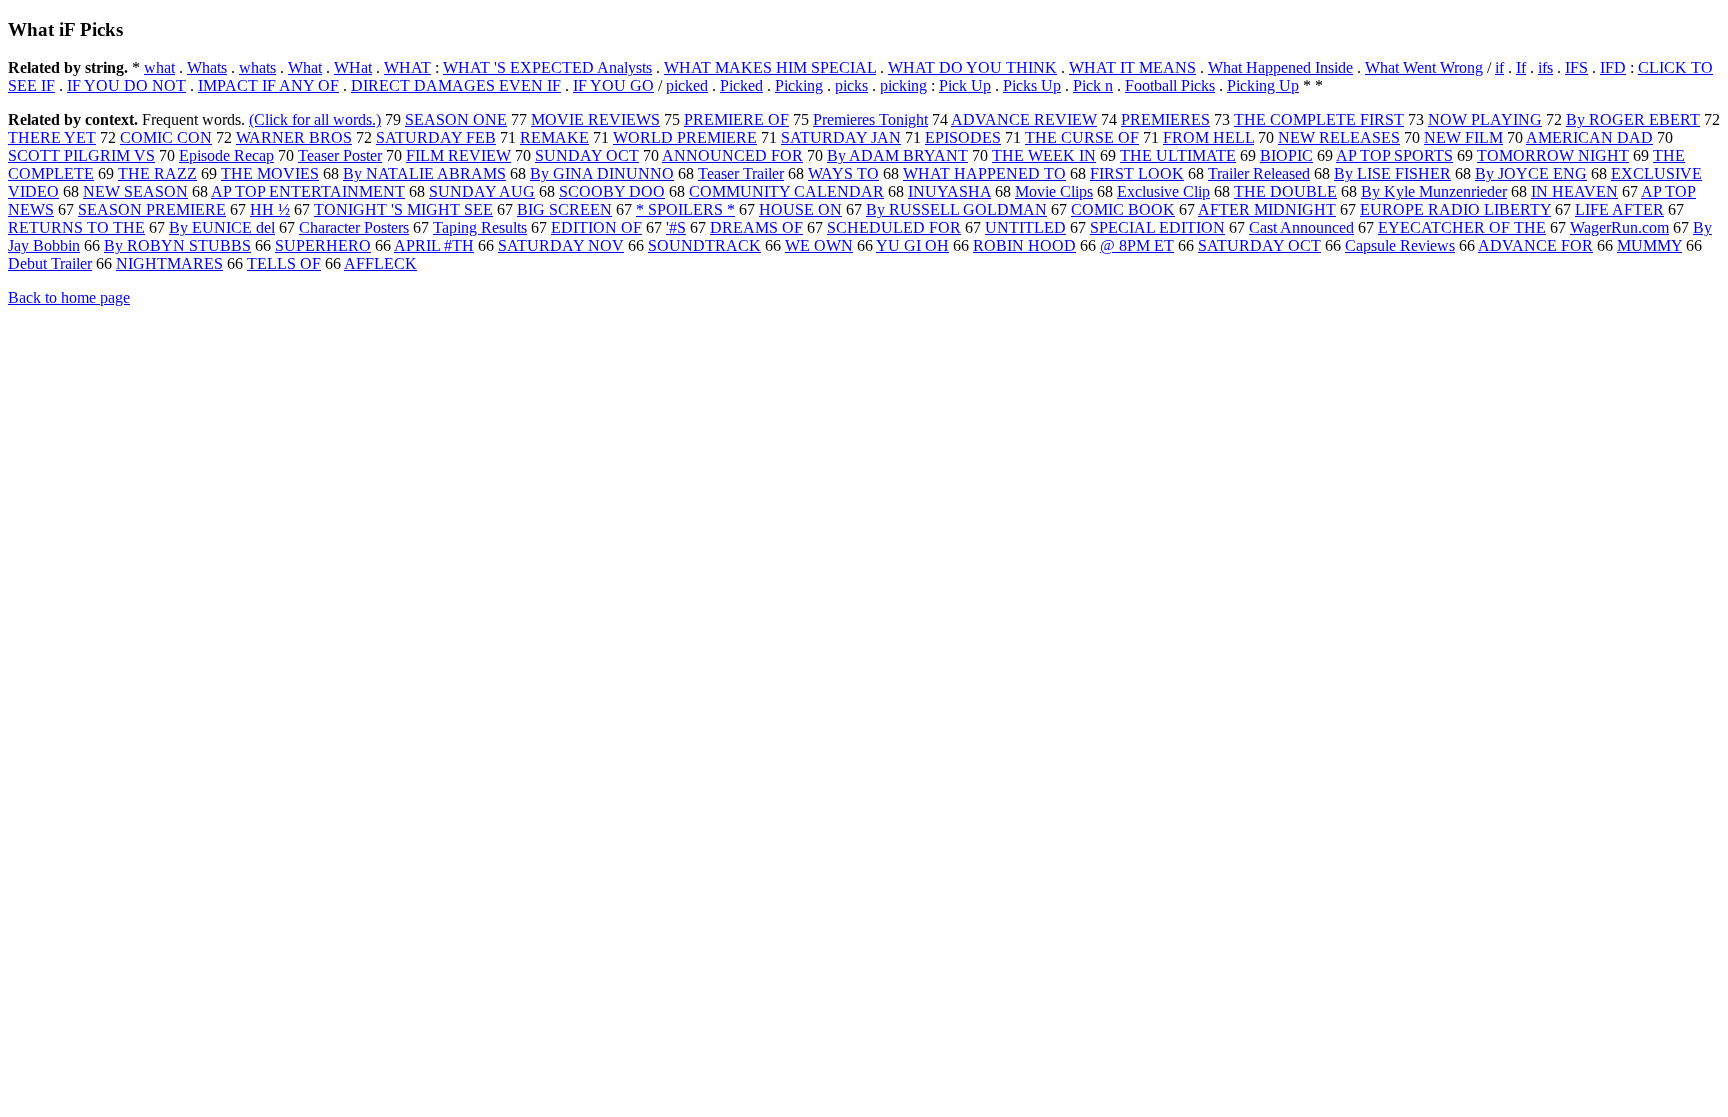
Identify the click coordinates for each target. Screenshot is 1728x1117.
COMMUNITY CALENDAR (786, 191)
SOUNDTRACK (704, 245)
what (159, 67)
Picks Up (1032, 85)
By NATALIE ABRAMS (424, 173)
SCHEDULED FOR (894, 227)
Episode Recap (226, 155)
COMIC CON (166, 137)
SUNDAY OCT (587, 155)
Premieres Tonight (870, 119)
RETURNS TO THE (76, 227)
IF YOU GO (613, 85)
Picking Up (1263, 85)
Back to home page (69, 297)
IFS (1576, 67)
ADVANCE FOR (1535, 245)
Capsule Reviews (1400, 245)
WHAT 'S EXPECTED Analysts (547, 67)
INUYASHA (949, 191)
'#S (676, 227)
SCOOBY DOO (612, 191)
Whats (207, 67)
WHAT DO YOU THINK (972, 67)
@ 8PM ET (1137, 245)
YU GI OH (912, 245)
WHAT (407, 67)
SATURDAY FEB (436, 137)
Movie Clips (1054, 191)
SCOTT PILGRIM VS (81, 155)
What (305, 67)
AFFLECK (380, 263)
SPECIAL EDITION (1157, 227)
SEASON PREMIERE (152, 209)
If (1521, 67)
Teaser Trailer (741, 173)
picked (687, 85)
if (1499, 67)
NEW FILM (1463, 137)
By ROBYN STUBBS (177, 245)
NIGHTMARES (169, 263)
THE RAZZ (157, 173)
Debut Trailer (50, 263)
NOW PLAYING (1485, 119)
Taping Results (480, 227)
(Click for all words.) (315, 119)
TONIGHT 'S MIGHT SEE (403, 209)
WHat (353, 67)
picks (851, 85)
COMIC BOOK (1123, 209)
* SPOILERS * (685, 209)
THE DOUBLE (1285, 191)
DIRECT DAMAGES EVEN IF (456, 85)
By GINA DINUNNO (602, 173)
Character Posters (354, 227)
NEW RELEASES (1339, 137)
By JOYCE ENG (1531, 173)
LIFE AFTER (1619, 209)
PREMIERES (1165, 119)
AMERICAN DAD (1589, 137)
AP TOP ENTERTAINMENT (308, 191)
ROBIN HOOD (1024, 245)
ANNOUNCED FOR (732, 155)
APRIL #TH (434, 245)
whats (257, 67)
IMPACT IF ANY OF (268, 85)
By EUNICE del (222, 227)
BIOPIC (1286, 155)
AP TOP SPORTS (1394, 155)
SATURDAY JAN (841, 137)
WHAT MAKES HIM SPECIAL (770, 67)
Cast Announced (1301, 227)
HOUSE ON (800, 209)
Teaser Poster (340, 155)
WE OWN (819, 245)
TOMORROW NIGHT (1553, 155)
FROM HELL (1208, 137)
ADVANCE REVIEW (1024, 119)
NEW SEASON (135, 191)
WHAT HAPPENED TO (984, 173)
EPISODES (963, 137)
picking (903, 85)
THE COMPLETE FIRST (1319, 119)
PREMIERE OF (736, 119)
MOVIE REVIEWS (595, 119)
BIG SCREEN (564, 209)
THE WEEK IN (1044, 155)
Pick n (1093, 85)
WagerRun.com (1619, 227)
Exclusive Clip (1163, 191)
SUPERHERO (323, 245)
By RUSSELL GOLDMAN (956, 209)
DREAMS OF (756, 227)
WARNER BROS (294, 137)
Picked (741, 85)
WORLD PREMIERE (685, 137)
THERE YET (52, 137)
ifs (1545, 67)
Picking (799, 85)
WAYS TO (843, 173)
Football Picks (1170, 85)
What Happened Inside (1280, 67)
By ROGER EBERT (1633, 119)
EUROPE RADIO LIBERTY (1455, 209)
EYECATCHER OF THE (1462, 227)
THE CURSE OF (1082, 137)
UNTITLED (1025, 227)
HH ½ (270, 209)
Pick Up (965, 85)
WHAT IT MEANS (1132, 67)
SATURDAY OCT (1259, 245)
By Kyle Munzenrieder (1434, 191)
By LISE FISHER (1392, 173)
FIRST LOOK (1137, 173)
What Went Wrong (1424, 67)
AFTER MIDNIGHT (1267, 209)
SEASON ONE (456, 119)
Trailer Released (1259, 173)
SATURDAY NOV (561, 245)
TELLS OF (284, 263)
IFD (1613, 67)
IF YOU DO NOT (126, 85)
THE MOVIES (270, 173)
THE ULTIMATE (1178, 155)
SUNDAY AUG (482, 191)
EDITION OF (596, 227)
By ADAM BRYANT (897, 155)
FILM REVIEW (458, 155)
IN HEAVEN (1574, 191)
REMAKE (554, 137)
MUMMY (1649, 245)
